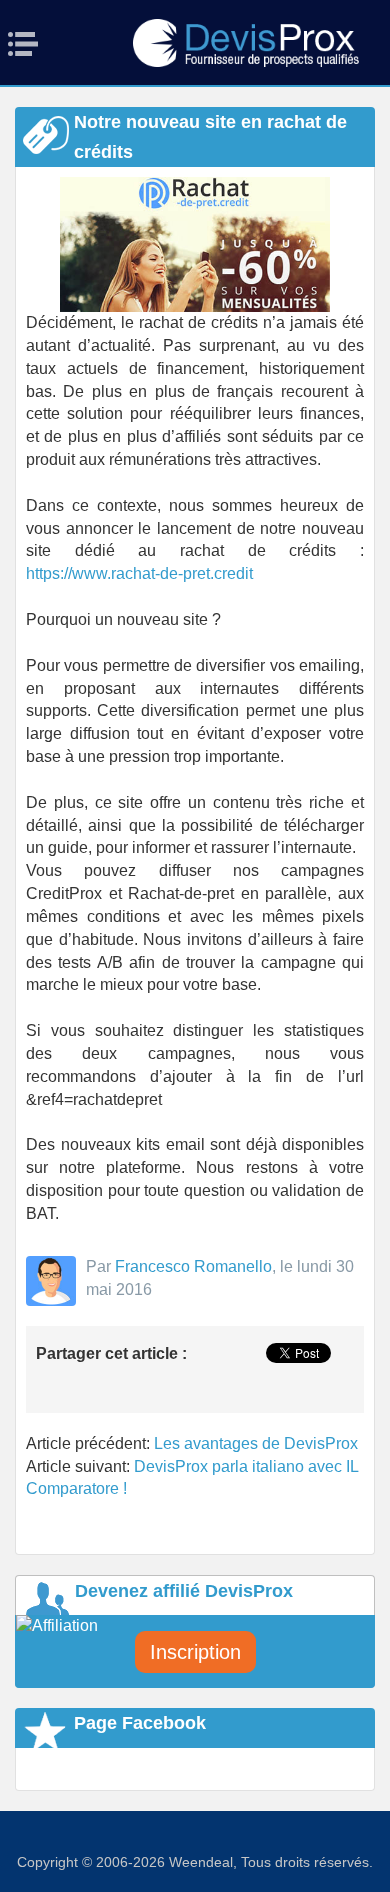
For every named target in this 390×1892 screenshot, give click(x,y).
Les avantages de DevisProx (256, 1443)
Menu (29, 44)
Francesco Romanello (193, 1266)
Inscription (195, 1652)
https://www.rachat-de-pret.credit (139, 573)
